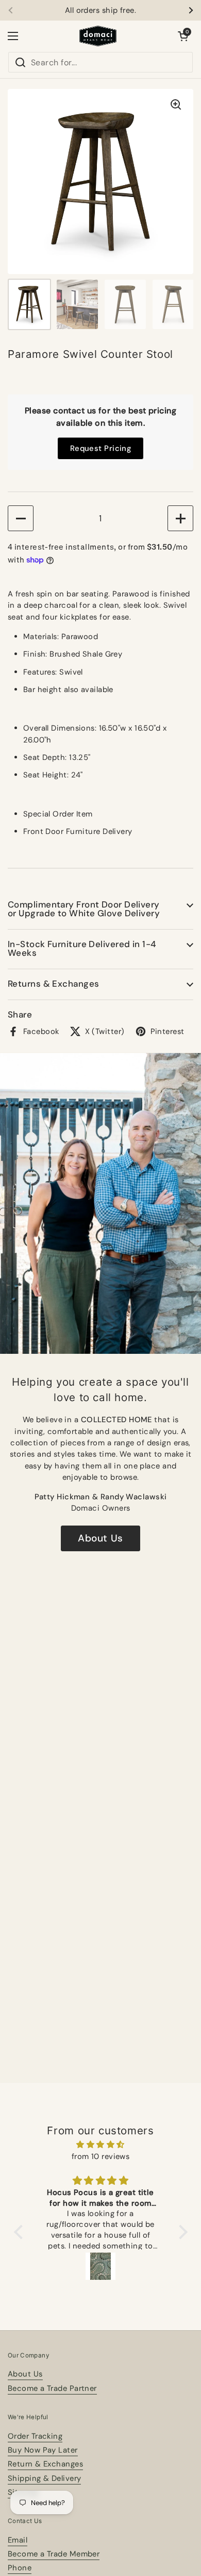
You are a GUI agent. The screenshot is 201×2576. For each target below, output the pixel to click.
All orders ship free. (100, 11)
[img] (101, 2145)
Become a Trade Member (54, 2554)
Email (18, 2540)
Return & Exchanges (45, 2464)
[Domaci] (98, 36)
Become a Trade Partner (52, 2388)
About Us (100, 1538)
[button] (183, 36)
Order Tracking (35, 2436)
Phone (20, 2568)
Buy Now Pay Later (43, 2450)
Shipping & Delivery (44, 2478)
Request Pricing (101, 448)
